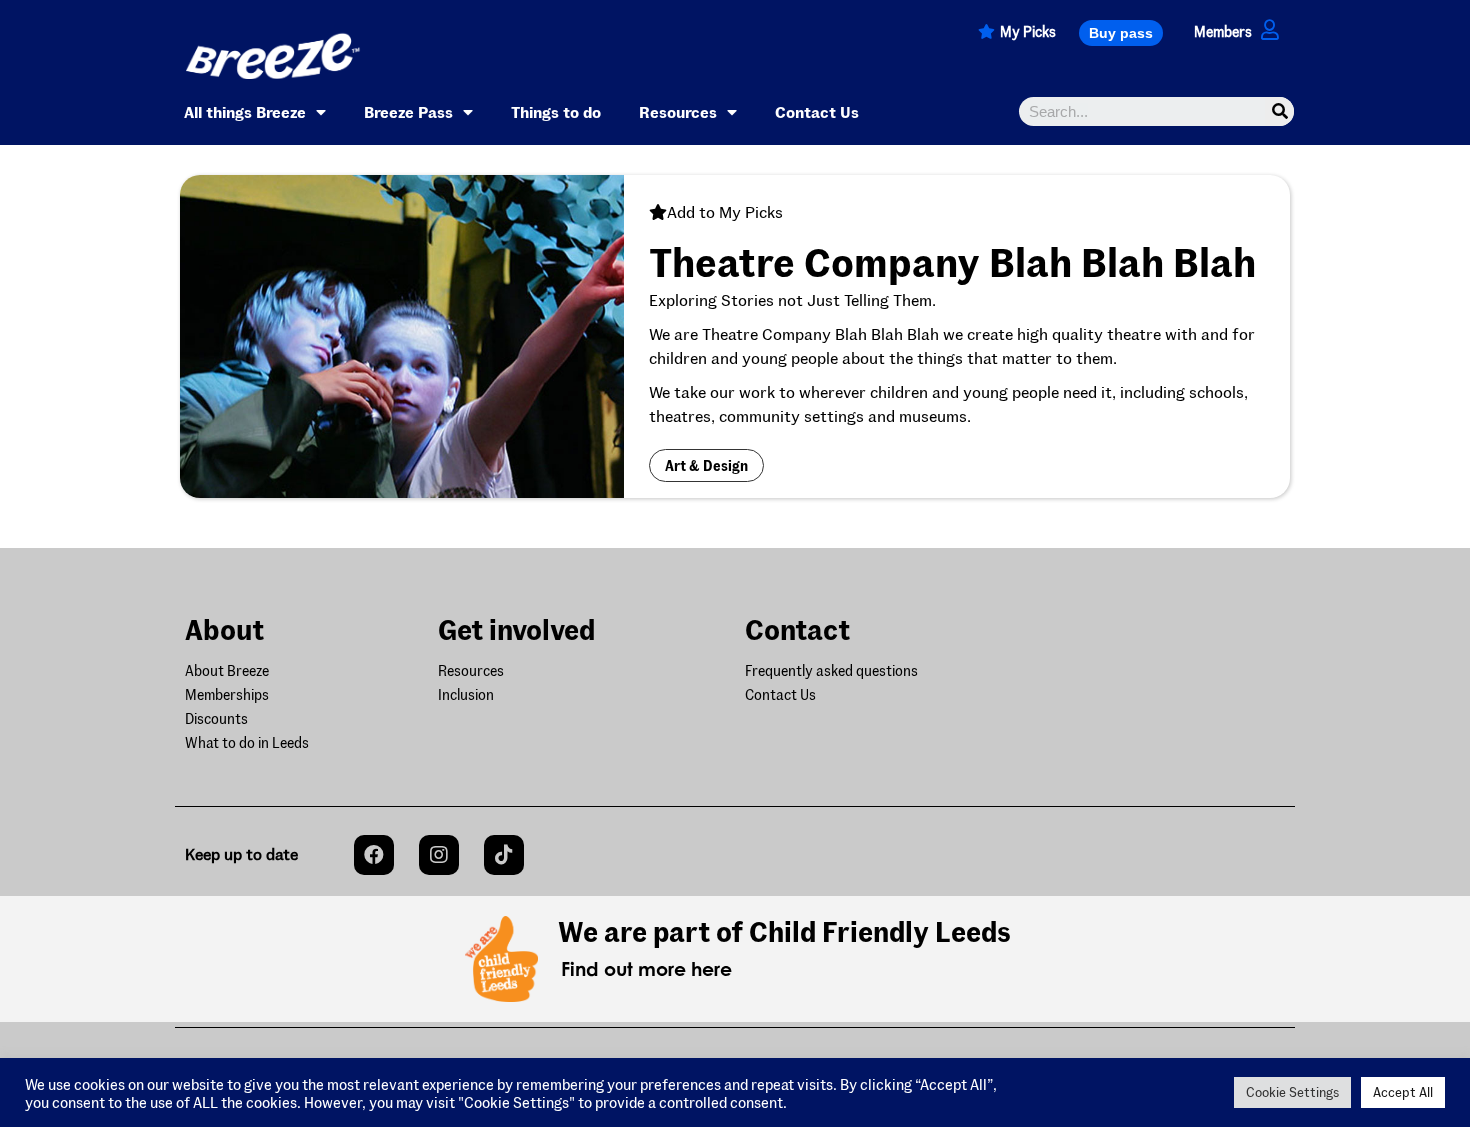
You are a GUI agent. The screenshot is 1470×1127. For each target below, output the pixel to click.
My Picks (1028, 31)
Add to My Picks (725, 211)
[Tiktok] (504, 855)
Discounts (216, 718)
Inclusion (466, 694)
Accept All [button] (1403, 1092)
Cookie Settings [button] (1292, 1092)
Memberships (227, 694)
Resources (678, 111)
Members (1223, 31)
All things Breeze (245, 111)
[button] (1121, 33)
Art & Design (706, 465)
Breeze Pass (408, 111)
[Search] (1279, 111)
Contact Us (817, 111)
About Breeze (227, 670)
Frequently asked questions (831, 670)
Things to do (556, 111)
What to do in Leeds (247, 742)
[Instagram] (439, 855)
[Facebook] (374, 855)
